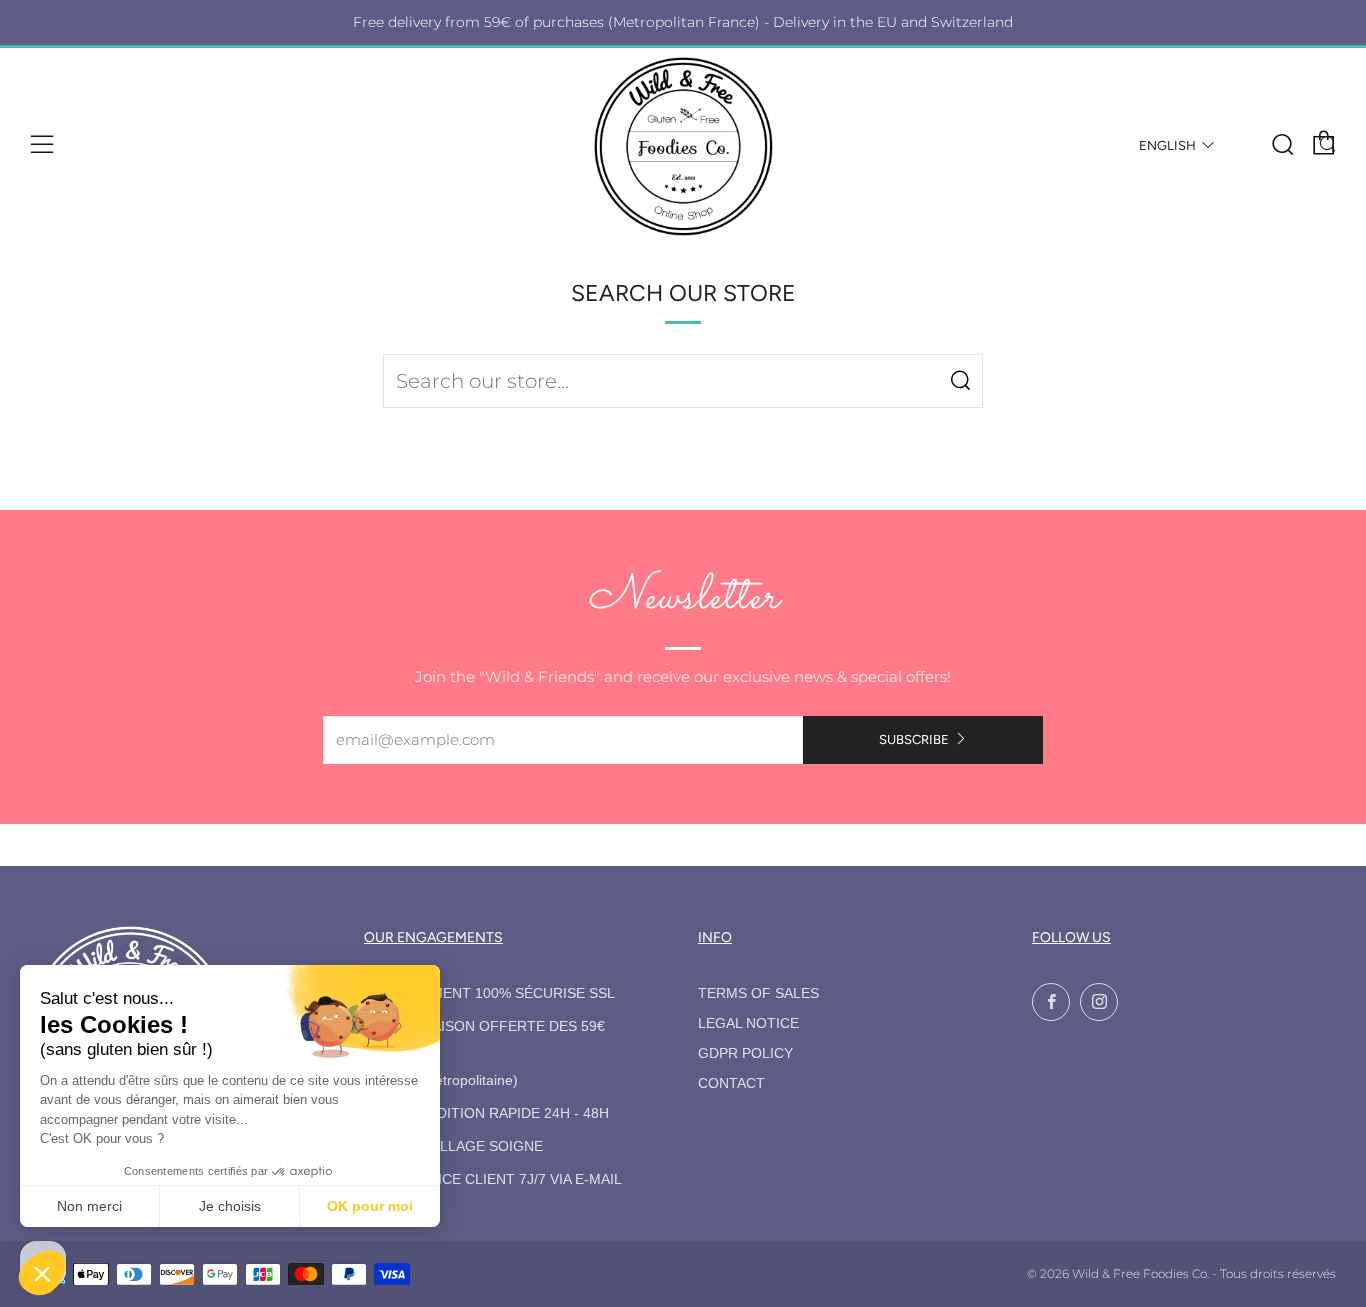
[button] (42, 1273)
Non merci (89, 1206)
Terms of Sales (758, 993)
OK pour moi (370, 1206)
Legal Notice (748, 1023)
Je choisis (230, 1206)
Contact (731, 1083)
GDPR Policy (745, 1053)
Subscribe (914, 739)
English (1167, 145)
